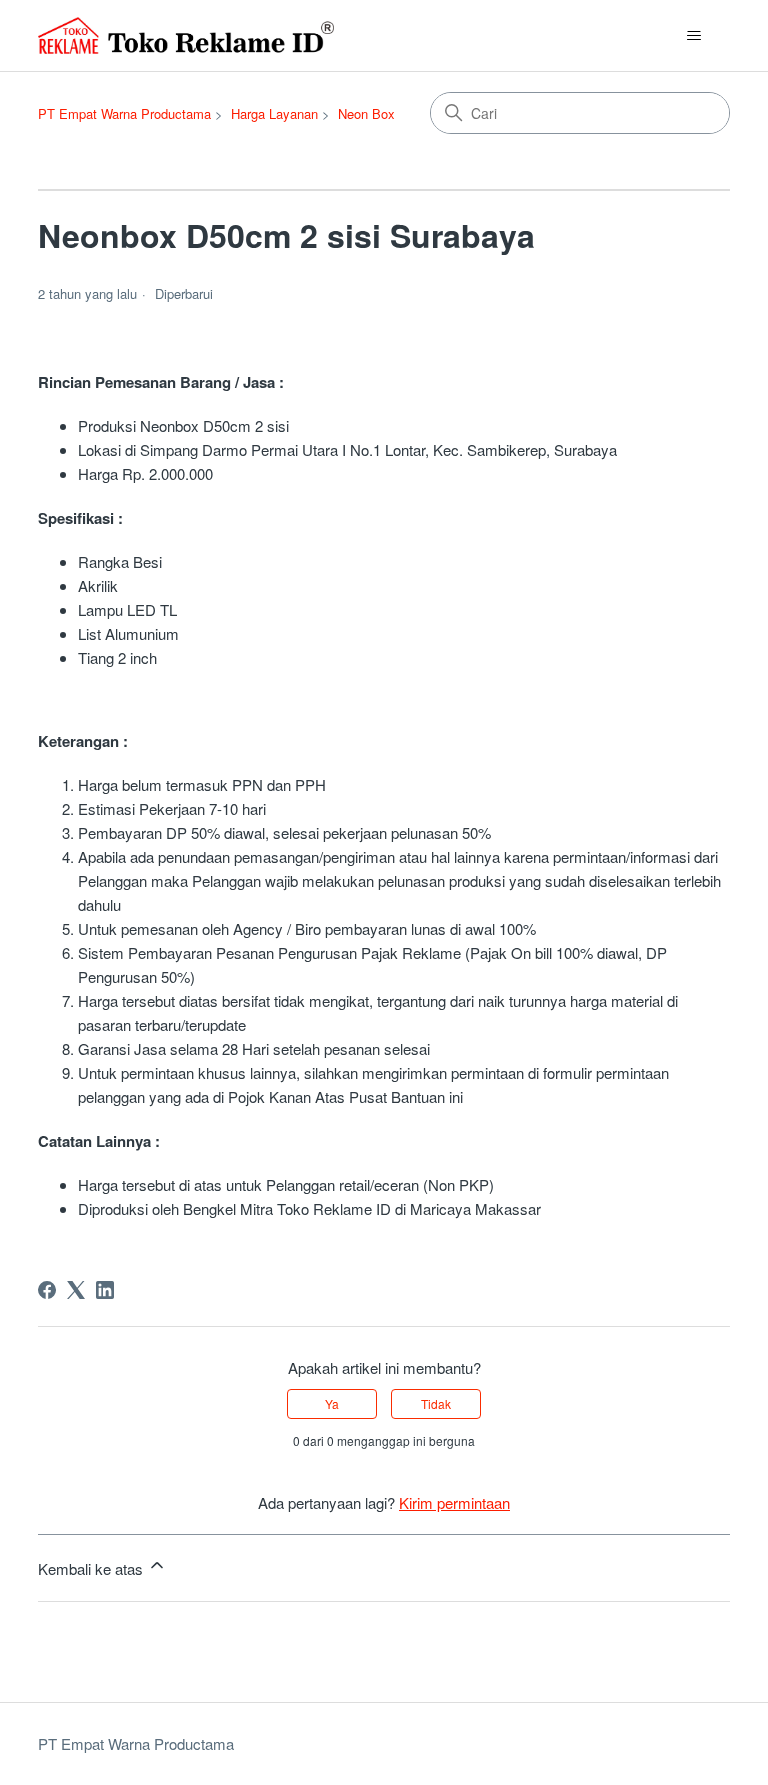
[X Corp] (76, 1290)
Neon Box (366, 113)
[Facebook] (47, 1290)
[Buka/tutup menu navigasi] (694, 36)
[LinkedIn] (105, 1290)
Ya (332, 1403)
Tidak (436, 1403)
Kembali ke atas (92, 1568)
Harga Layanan (274, 113)
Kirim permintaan (454, 1502)
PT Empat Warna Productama (124, 113)
